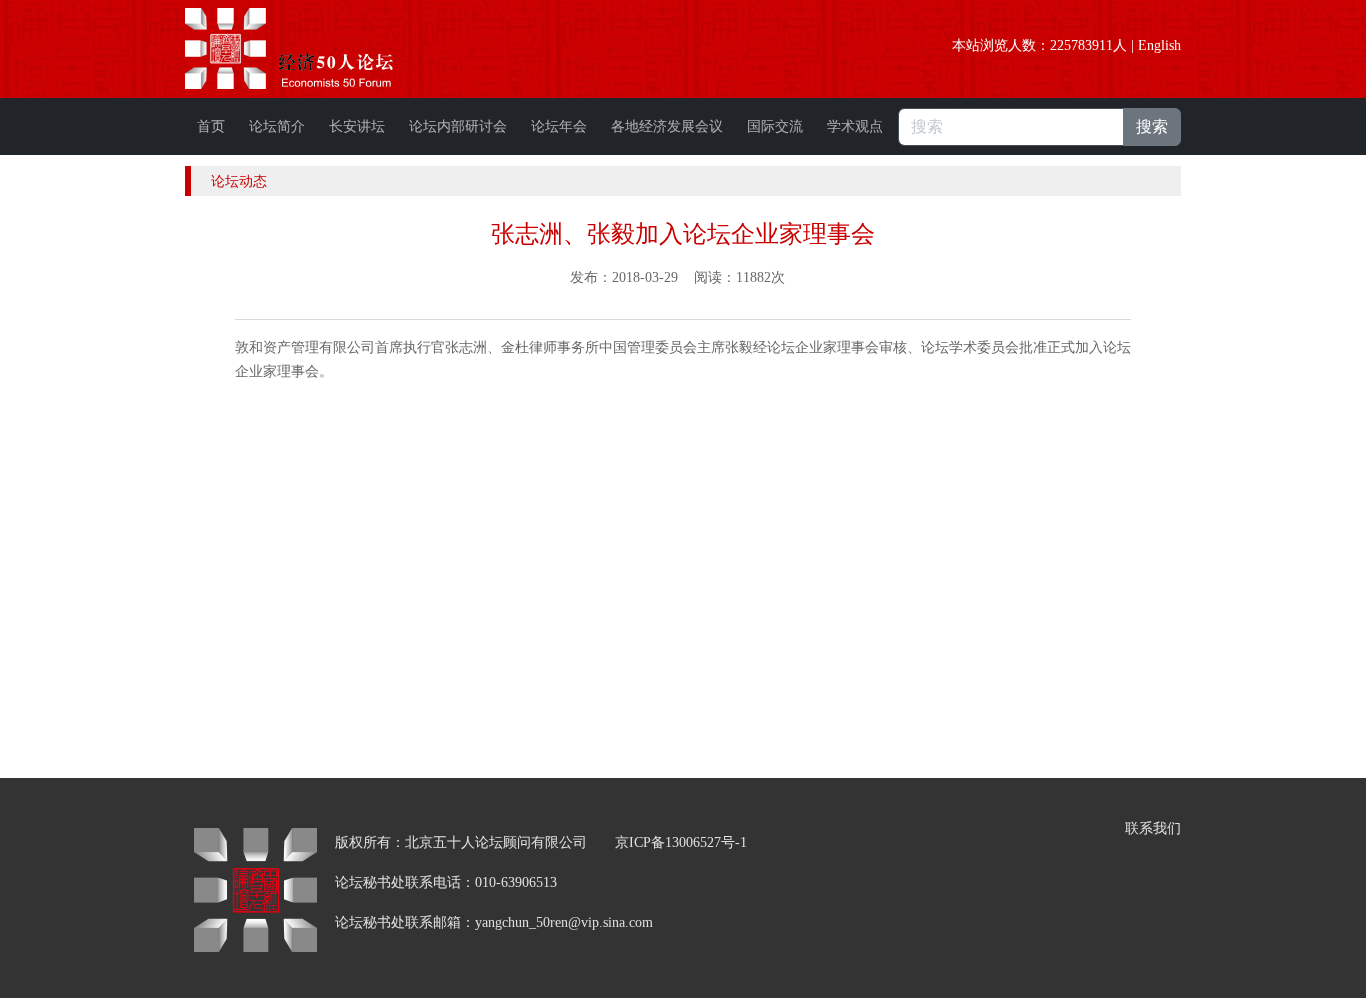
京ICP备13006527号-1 (681, 842)
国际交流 (775, 126)
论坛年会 (559, 126)
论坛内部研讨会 (458, 126)
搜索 (1152, 126)
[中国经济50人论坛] (312, 48)
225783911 (1081, 45)
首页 (211, 126)
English (1159, 45)
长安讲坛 (357, 126)
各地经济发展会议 (667, 126)
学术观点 (855, 126)
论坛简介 (277, 126)
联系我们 (1153, 828)
